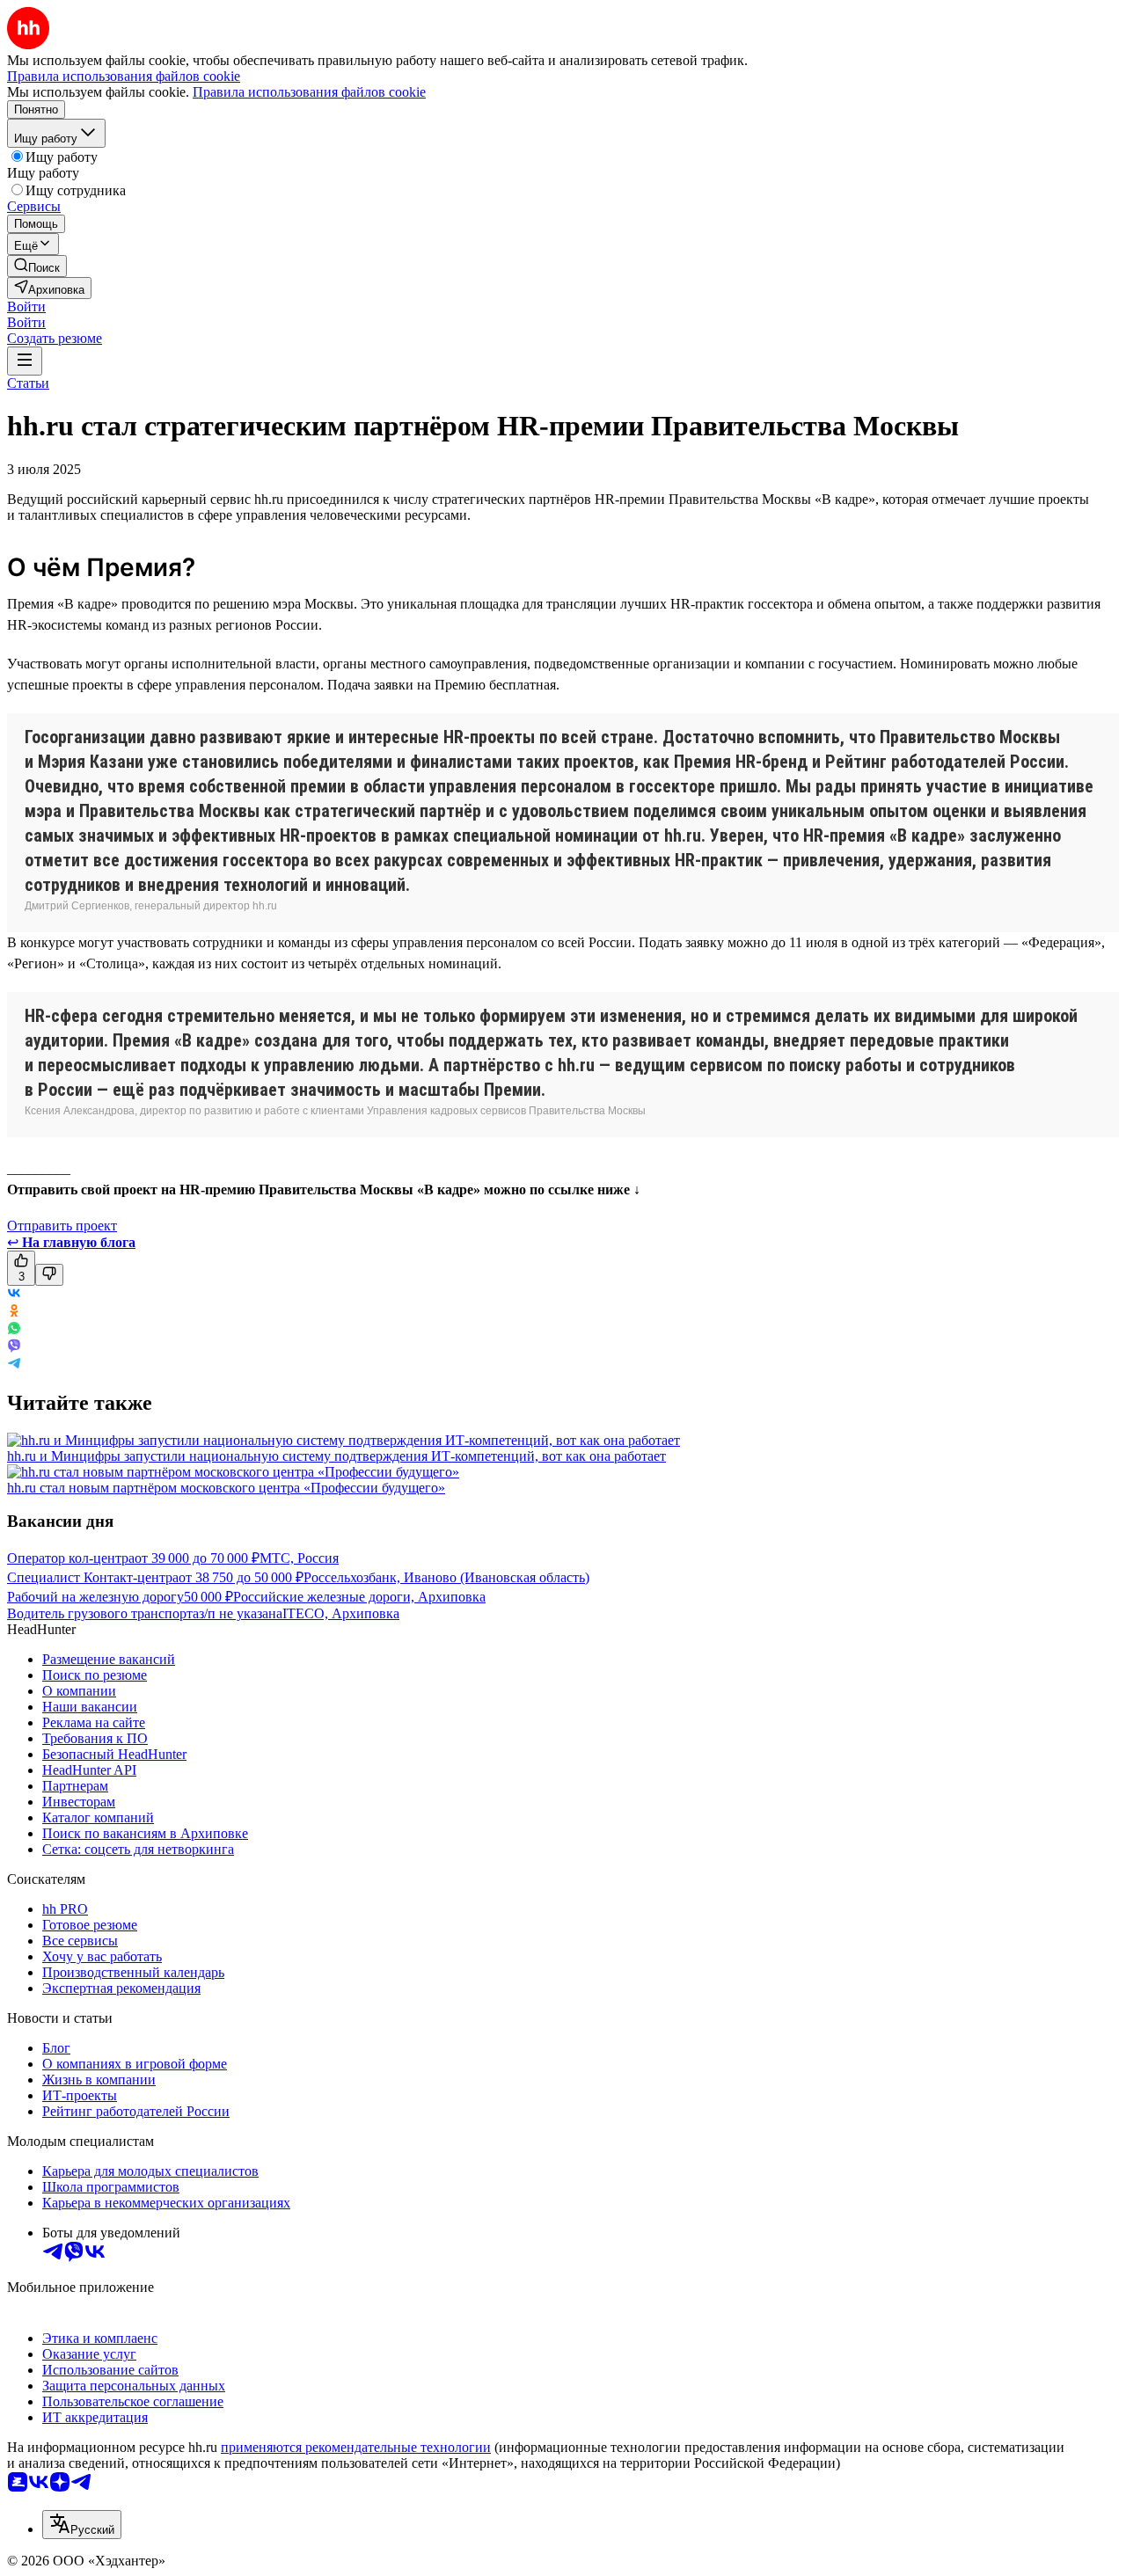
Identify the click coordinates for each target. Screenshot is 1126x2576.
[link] (37, 266)
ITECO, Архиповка (341, 1613)
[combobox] (82, 2525)
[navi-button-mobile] (25, 361)
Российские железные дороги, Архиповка (359, 1597)
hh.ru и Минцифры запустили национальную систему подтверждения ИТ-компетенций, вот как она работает (336, 1456)
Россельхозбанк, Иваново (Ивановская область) (446, 1577)
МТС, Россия (299, 1558)
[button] (26, 306)
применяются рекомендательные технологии (356, 2447)
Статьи (28, 383)
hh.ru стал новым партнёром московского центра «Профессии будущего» (226, 1488)
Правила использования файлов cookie (309, 92)
